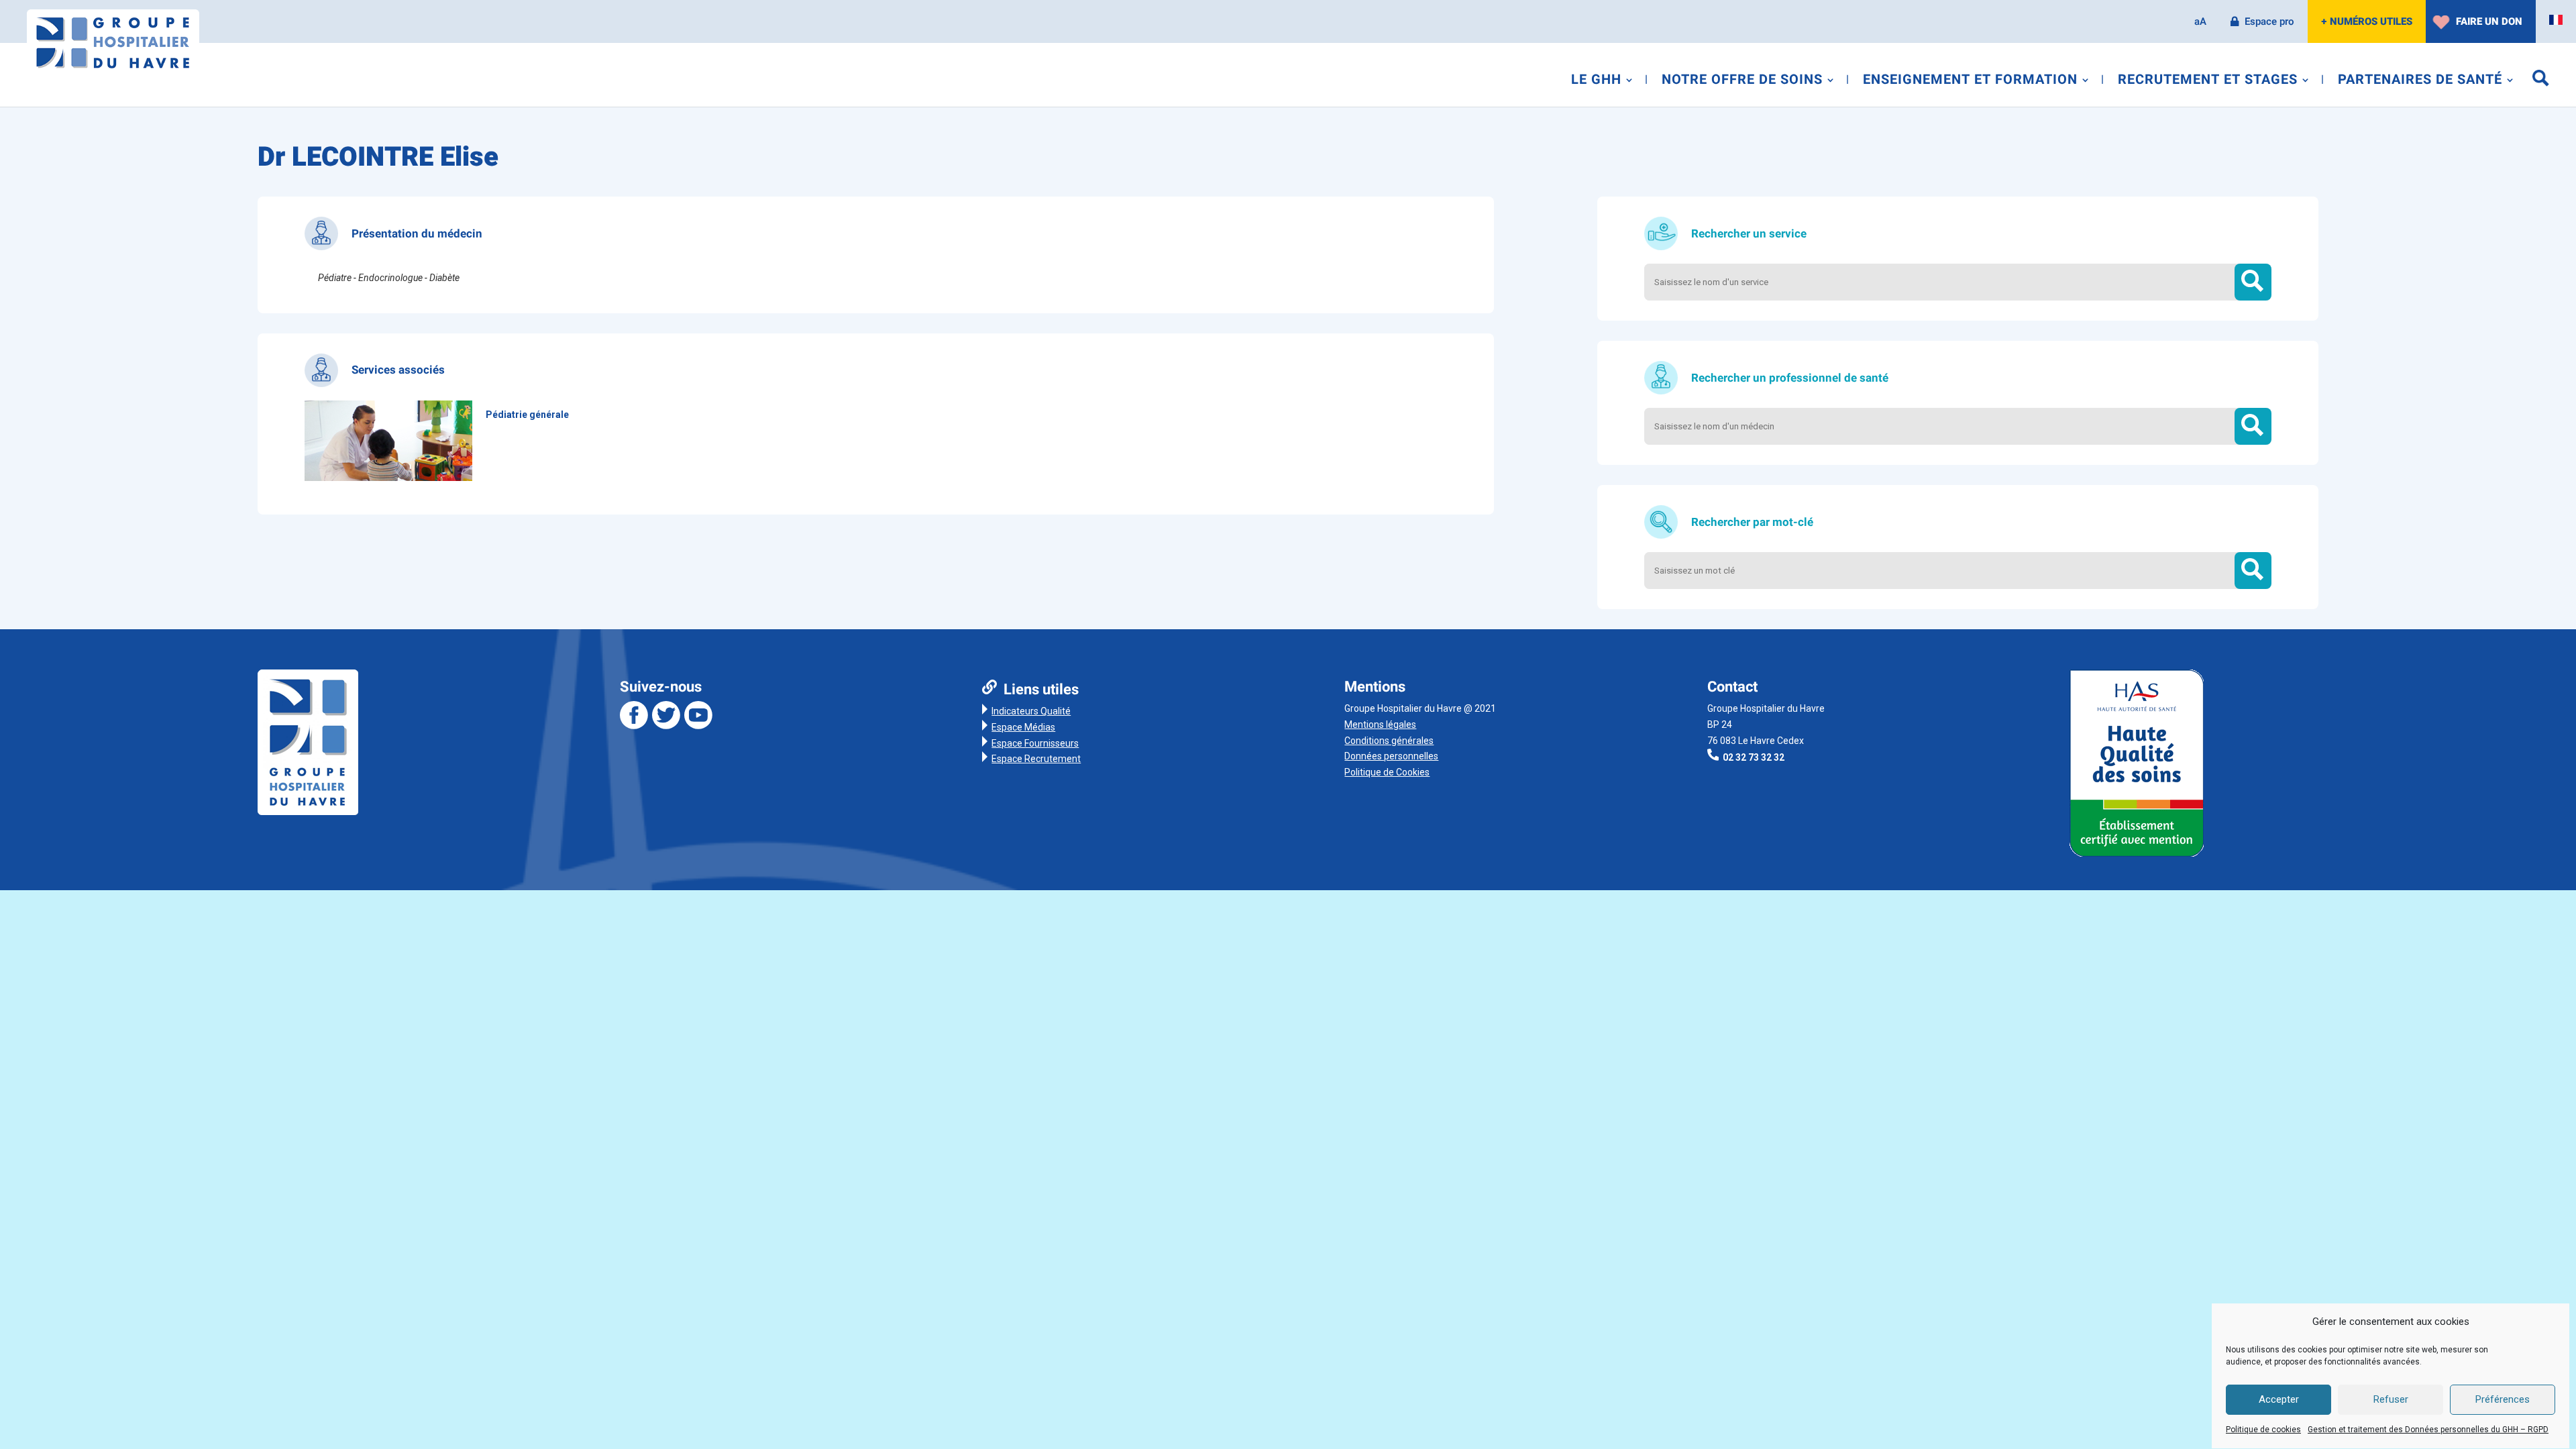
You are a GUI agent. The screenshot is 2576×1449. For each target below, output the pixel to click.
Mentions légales (1380, 724)
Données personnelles (1391, 756)
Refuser (2391, 1400)
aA (2200, 21)
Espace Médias (1023, 727)
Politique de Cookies (1387, 772)
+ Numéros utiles (2367, 21)
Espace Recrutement (1036, 759)
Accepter (2279, 1400)
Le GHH (1596, 82)
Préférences (2503, 1400)
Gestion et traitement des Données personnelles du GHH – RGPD (2428, 1430)
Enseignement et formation (1970, 82)
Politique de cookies (2263, 1430)
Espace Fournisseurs (1035, 743)
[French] (2556, 20)
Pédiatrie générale (527, 415)
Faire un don (2489, 21)
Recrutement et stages (2208, 82)
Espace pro (2269, 21)
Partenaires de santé (2420, 82)
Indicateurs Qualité (1031, 711)
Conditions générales (1389, 741)
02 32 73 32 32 (1754, 757)
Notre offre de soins (1742, 82)
